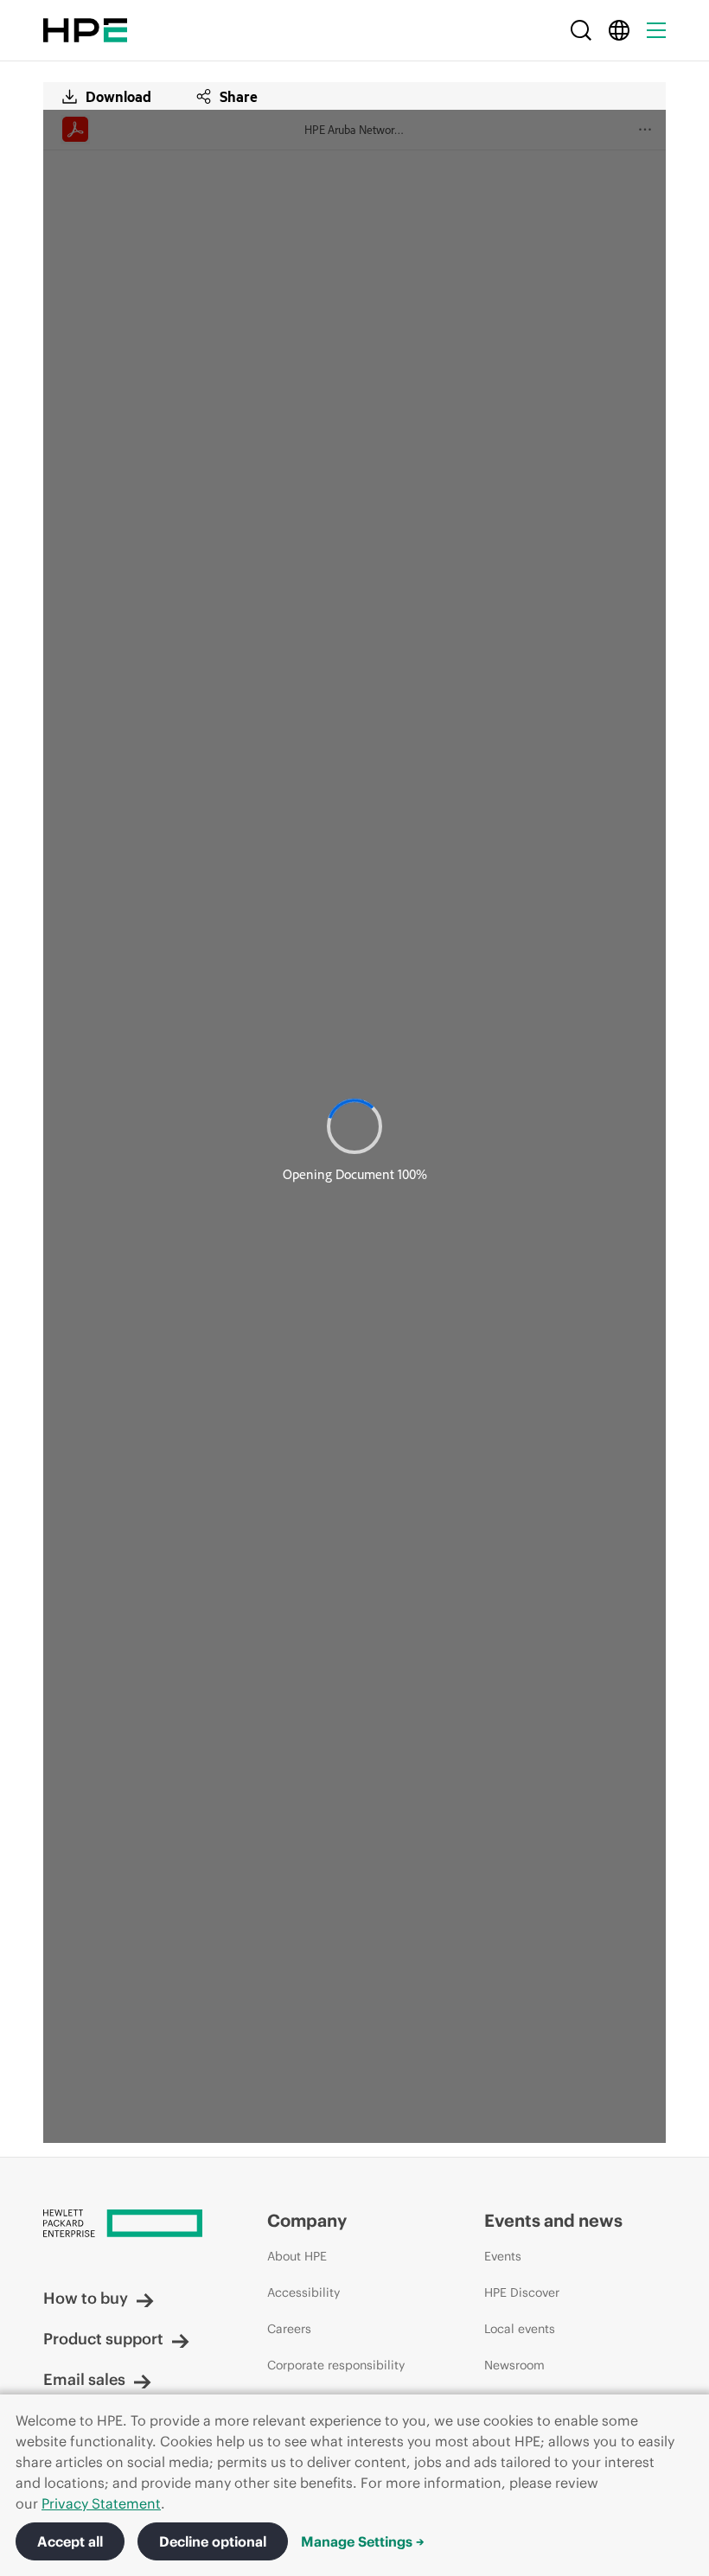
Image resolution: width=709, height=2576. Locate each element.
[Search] (581, 30)
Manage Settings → (363, 2541)
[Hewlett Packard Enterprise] (85, 30)
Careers (289, 2329)
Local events (520, 2329)
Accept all (70, 2541)
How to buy (86, 2298)
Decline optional (213, 2541)
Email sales (84, 2379)
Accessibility (303, 2292)
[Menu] (656, 30)
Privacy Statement (101, 2503)
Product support (103, 2339)
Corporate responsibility (336, 2365)
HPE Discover (522, 2292)
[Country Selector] (619, 30)
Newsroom (514, 2365)
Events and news (553, 2220)
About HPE (297, 2256)
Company (307, 2220)
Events (503, 2256)
